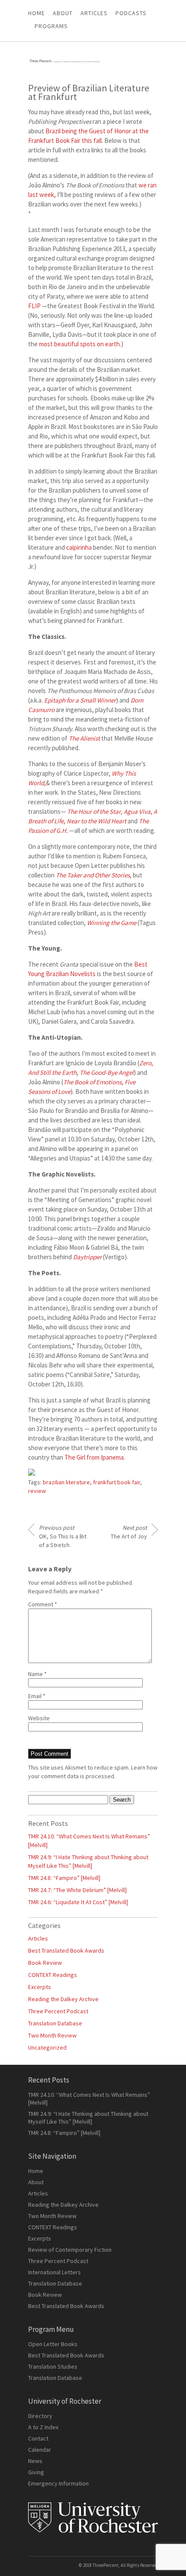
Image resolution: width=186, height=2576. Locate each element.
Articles (38, 1938)
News (35, 2461)
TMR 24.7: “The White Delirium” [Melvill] (77, 1890)
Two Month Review (52, 2035)
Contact (38, 2438)
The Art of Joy (129, 1532)
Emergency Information (58, 2483)
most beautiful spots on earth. (80, 344)
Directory (40, 2416)
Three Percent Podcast (58, 2011)
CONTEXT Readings (53, 1975)
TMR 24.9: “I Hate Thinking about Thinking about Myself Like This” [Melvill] (88, 2118)
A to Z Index (43, 2427)
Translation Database (55, 2023)
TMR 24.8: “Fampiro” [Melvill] (64, 1878)
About (63, 13)
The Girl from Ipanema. (95, 1457)
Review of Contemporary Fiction (70, 2250)
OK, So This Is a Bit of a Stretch (63, 1536)
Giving (36, 2472)
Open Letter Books (53, 2344)
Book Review (45, 1963)
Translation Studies (53, 2366)
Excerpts (40, 1987)
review (37, 1491)
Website (39, 1718)
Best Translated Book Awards (66, 1951)
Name (37, 1674)
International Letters (55, 2272)
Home (37, 13)
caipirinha (79, 547)
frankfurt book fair (117, 1482)
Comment (43, 1604)
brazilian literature (66, 1482)
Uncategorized (47, 2047)
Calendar (40, 2450)
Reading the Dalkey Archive (63, 1999)
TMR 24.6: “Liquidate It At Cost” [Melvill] (78, 1902)
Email (37, 1696)
